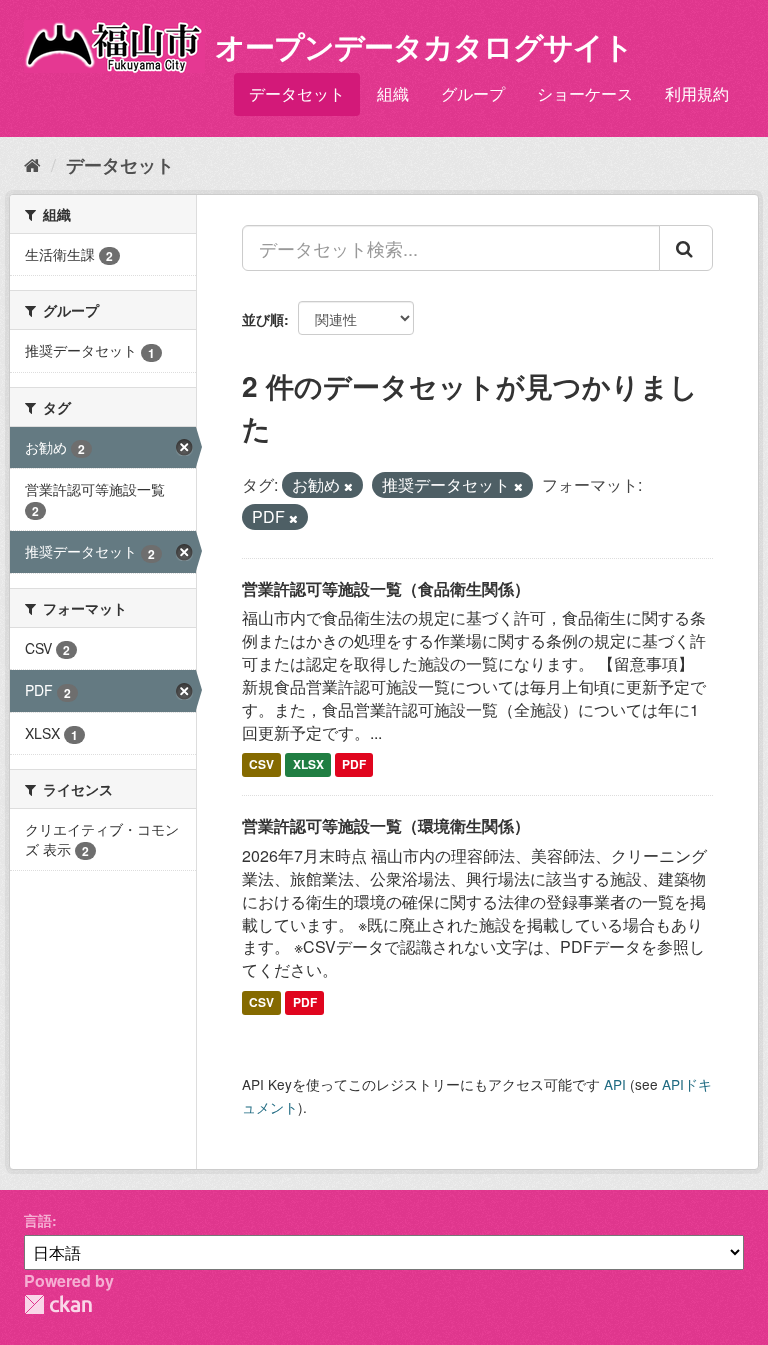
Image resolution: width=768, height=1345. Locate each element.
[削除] (348, 486)
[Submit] (686, 248)
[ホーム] (32, 164)
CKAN (58, 1304)
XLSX (308, 764)
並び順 (263, 319)
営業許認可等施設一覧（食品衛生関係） (386, 588)
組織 (393, 93)
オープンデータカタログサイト (424, 45)
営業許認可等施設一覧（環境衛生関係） (386, 825)
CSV (261, 764)
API (615, 1084)
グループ (473, 93)
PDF (354, 764)
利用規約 (697, 93)
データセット (297, 93)
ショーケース (585, 93)
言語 (38, 1220)
